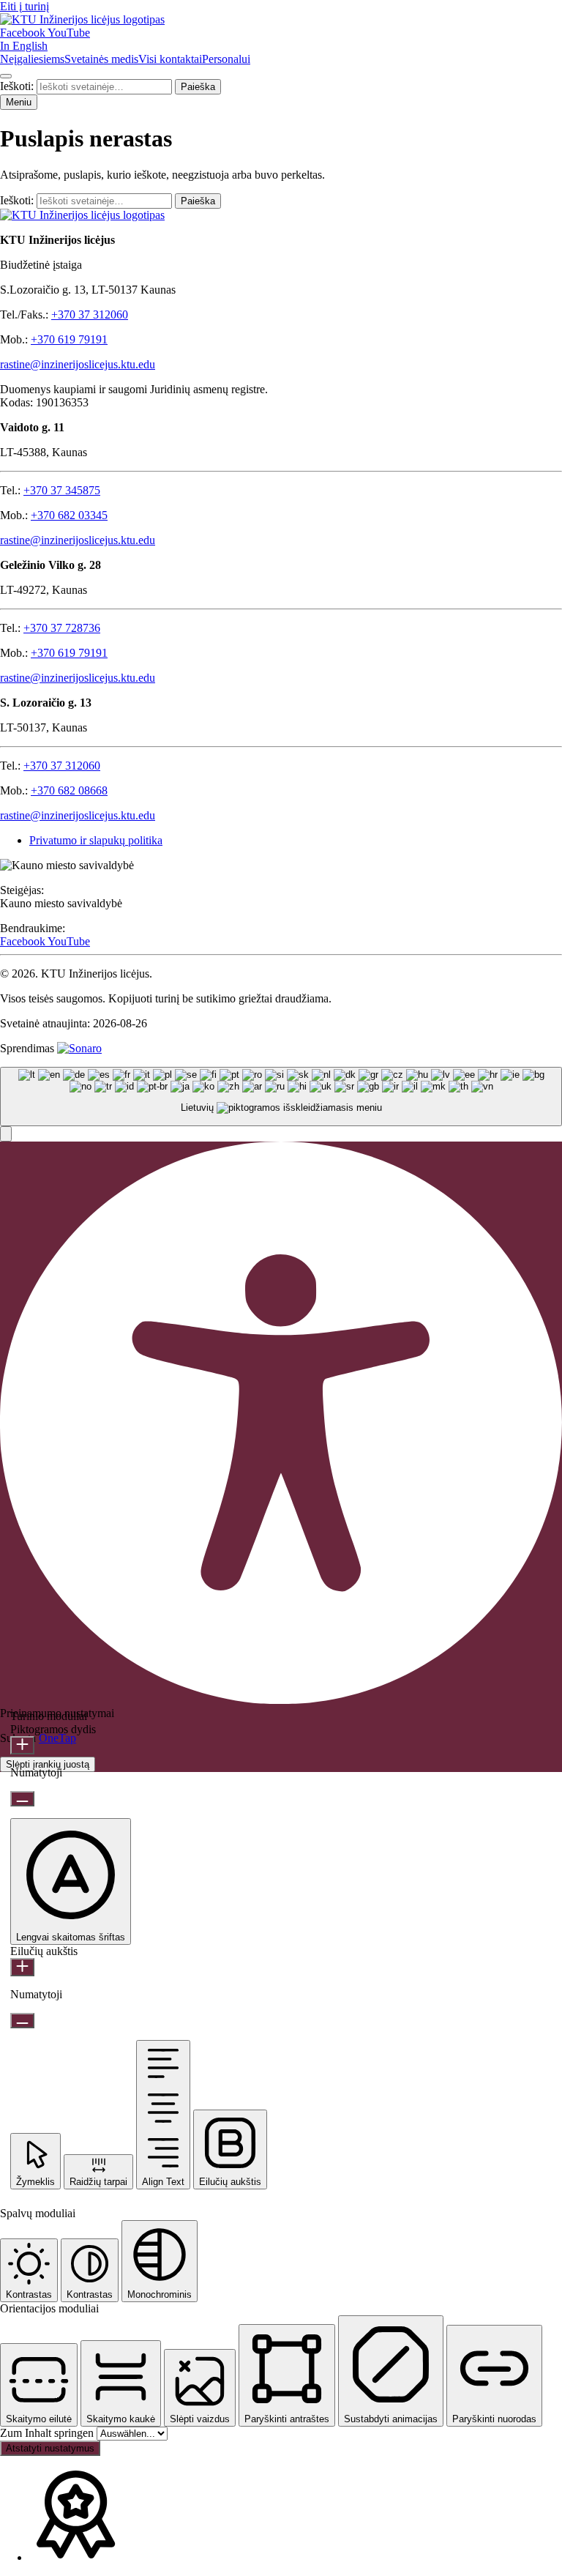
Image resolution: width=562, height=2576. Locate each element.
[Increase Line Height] (22, 1967)
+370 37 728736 (62, 628)
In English (24, 46)
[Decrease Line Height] (22, 2021)
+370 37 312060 (90, 314)
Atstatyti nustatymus (50, 2448)
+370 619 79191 (69, 339)
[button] (6, 1134)
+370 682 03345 (69, 515)
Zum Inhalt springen (48, 2433)
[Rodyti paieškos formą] (6, 76)
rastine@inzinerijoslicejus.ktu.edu (78, 364)
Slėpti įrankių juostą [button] (48, 1764)
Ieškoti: (18, 86)
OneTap (57, 1738)
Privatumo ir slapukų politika (96, 840)
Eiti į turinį (25, 6)
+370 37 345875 (62, 490)
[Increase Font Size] (22, 1745)
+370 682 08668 (69, 790)
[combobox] (281, 1097)
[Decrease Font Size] (22, 1799)
